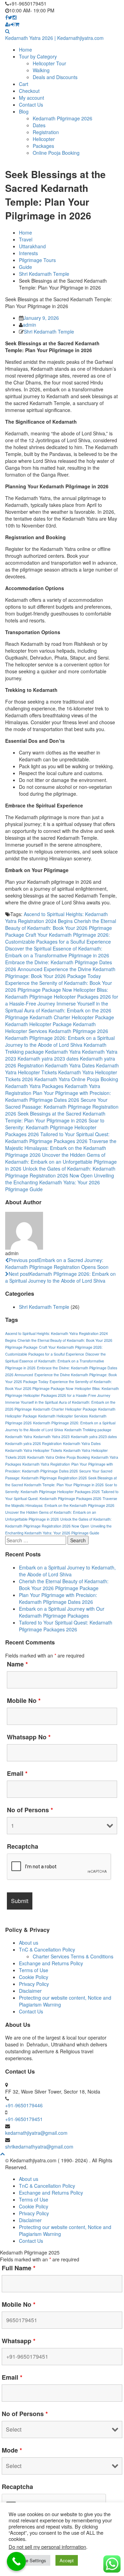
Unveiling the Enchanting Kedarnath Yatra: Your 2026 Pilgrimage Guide (60, 1182)
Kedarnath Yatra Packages (34, 1086)
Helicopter (44, 139)
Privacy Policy (34, 1984)
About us (29, 1943)
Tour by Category (38, 56)
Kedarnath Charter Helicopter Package (72, 1017)
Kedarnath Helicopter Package (38, 1024)
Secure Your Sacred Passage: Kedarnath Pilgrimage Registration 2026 (62, 1107)
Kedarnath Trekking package (88, 1430)
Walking (41, 70)
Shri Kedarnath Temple (44, 274)
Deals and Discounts (55, 77)
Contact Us (31, 105)
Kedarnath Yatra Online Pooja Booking (76, 1079)
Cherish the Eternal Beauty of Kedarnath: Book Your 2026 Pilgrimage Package (61, 928)
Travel (26, 239)
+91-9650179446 (24, 2105)
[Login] (13, 24)
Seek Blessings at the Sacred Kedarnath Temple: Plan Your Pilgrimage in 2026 (55, 1117)
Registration (46, 132)
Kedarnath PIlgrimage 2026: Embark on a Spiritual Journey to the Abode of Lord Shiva (60, 1041)
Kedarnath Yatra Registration (46, 1464)
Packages (43, 146)
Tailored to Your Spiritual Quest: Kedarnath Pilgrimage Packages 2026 (57, 1138)
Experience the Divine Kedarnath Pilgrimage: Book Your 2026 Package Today (60, 972)
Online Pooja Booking (56, 153)
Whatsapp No (29, 1737)
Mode (12, 2450)
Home (25, 50)
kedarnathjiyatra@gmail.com (36, 2133)
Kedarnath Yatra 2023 (51, 1437)
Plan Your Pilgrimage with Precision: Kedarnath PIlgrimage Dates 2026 (58, 1096)
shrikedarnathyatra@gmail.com (39, 2146)
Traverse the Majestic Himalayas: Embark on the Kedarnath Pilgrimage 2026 (61, 1148)
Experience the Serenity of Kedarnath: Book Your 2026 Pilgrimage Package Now (59, 986)
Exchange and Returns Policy (51, 1963)
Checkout (29, 91)
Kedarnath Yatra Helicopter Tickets (34, 1450)
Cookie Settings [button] (30, 2560)
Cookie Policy (34, 1977)
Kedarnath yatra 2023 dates (48, 1058)
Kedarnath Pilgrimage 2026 (63, 118)
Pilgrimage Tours (37, 260)
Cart (24, 84)
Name (17, 1664)
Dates (39, 125)
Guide (25, 267)
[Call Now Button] (16, 2561)
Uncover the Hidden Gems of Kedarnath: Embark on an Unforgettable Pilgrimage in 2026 (61, 1162)
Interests (28, 253)
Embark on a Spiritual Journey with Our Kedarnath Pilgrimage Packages (62, 1612)
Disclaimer (30, 1991)
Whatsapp (19, 2341)
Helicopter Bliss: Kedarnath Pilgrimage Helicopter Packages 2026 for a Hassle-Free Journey (62, 997)
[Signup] (8, 24)
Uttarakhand (32, 246)
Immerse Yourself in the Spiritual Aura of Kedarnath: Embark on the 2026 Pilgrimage (58, 1010)
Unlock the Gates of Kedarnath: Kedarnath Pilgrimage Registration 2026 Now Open (60, 1172)
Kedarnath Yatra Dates (70, 1065)
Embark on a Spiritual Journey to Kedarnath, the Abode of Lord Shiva (67, 1571)
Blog (24, 111)
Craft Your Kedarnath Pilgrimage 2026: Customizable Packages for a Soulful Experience (58, 938)
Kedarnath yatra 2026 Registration (33, 1443)
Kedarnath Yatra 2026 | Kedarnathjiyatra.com (54, 38)
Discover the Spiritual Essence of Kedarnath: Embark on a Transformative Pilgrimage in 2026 (57, 952)
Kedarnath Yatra (63, 1052)
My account (32, 98)
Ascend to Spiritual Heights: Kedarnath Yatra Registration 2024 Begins (56, 917)
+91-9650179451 (24, 2119)
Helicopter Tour (49, 63)
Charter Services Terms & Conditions (73, 1956)
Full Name (19, 2268)
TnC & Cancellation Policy (47, 1949)
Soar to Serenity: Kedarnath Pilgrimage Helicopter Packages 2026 (55, 1127)
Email (17, 1773)
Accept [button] (67, 2560)
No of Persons (30, 1810)
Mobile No (24, 1700)
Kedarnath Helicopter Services (63, 1416)
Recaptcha (23, 1846)
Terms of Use (34, 1970)
